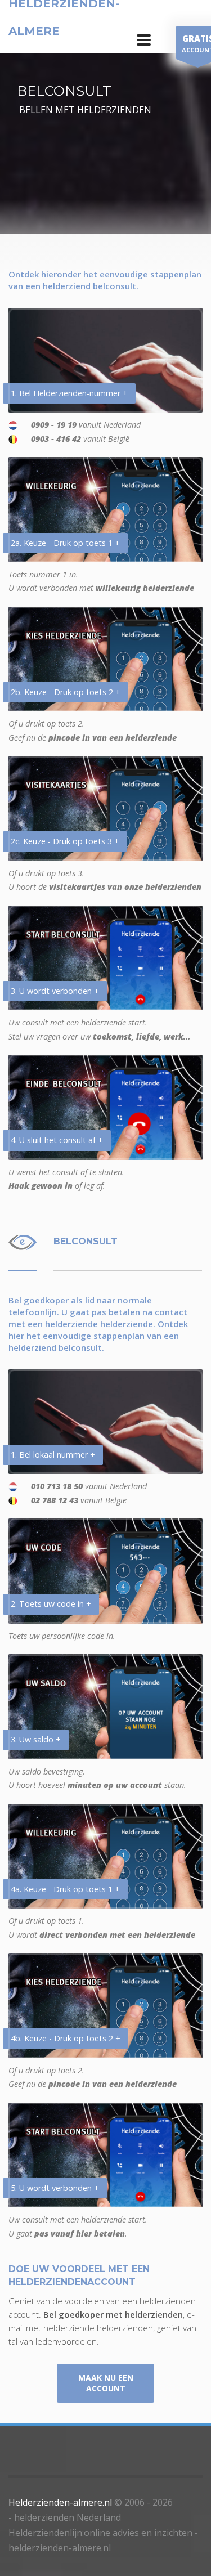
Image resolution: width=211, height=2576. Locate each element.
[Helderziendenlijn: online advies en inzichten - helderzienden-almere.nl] (144, 40)
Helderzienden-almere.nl (60, 2502)
